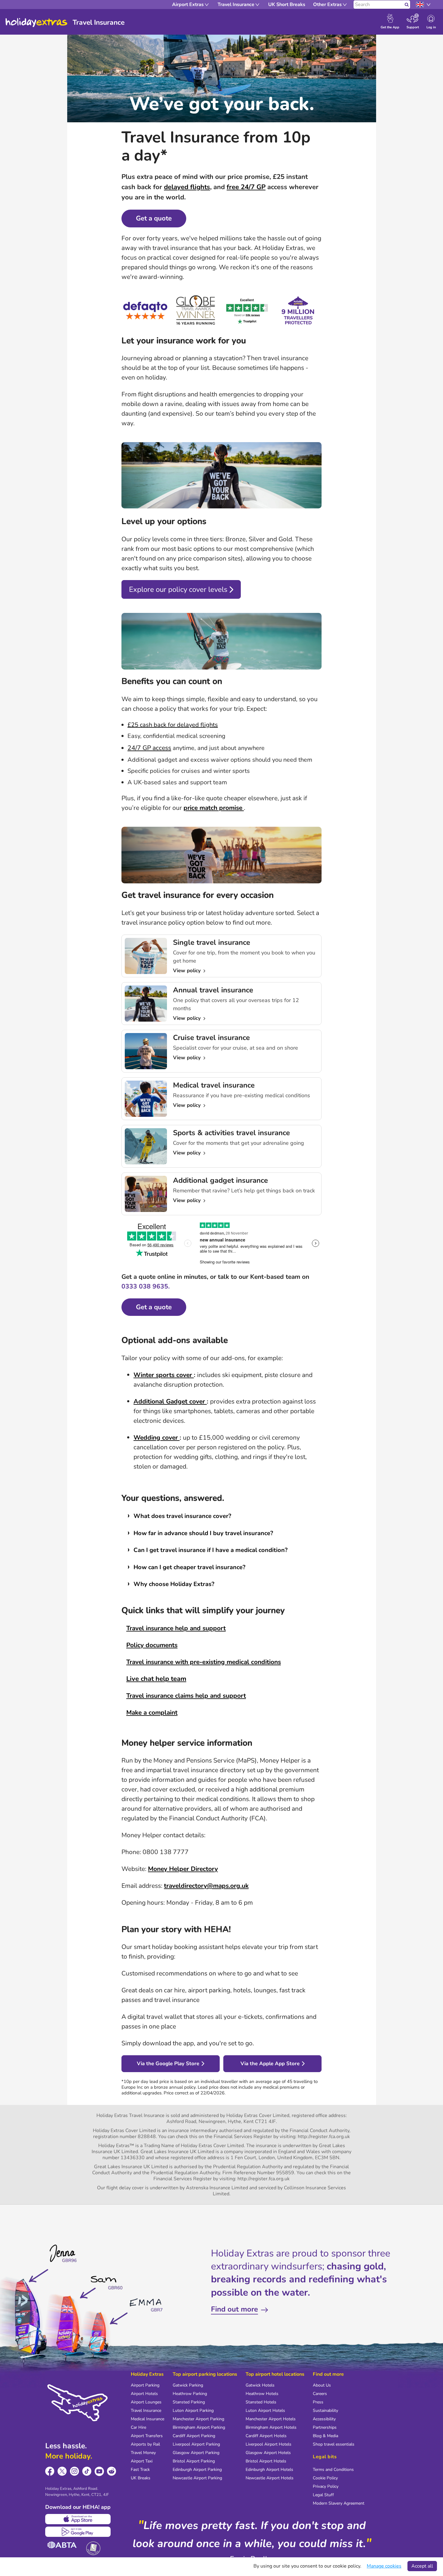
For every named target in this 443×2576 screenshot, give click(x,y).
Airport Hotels (144, 2394)
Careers (320, 2394)
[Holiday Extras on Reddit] (112, 2471)
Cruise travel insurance (211, 1038)
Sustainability (325, 2411)
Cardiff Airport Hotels (266, 2436)
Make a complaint (152, 1713)
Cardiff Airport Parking (194, 2436)
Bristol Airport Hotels (266, 2461)
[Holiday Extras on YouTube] (99, 2471)
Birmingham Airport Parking (199, 2427)
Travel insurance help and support (176, 1628)
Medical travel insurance (214, 1085)
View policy (188, 971)
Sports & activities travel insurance (231, 1133)
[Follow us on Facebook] (50, 2471)
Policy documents (152, 1645)
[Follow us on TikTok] (87, 2471)
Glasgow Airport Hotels (268, 2453)
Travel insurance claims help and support (186, 1696)
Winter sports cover (164, 1375)
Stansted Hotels (261, 2402)
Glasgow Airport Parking (196, 2453)
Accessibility (324, 2419)
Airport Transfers (147, 2436)
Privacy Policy (326, 2486)
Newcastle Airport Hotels (270, 2478)
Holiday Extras (36, 23)
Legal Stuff (323, 2495)
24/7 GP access (149, 748)
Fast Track (140, 2470)
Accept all (422, 2566)
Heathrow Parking (190, 2394)
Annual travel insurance (213, 990)
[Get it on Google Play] (78, 2532)
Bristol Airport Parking (194, 2461)
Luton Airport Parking (193, 2411)
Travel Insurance (146, 2411)
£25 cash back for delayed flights (173, 725)
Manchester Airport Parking (198, 2419)
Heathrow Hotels (262, 2394)
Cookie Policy (325, 2478)
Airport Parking (145, 2385)
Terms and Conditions (333, 2470)
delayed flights (187, 187)
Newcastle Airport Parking (197, 2478)
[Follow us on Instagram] (75, 2471)
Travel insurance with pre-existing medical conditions (204, 1662)
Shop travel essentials (334, 2444)
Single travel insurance (212, 942)
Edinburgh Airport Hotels (269, 2470)
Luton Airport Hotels (265, 2411)
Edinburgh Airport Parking (197, 2470)
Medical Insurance (148, 2419)
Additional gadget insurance (220, 1180)
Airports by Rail (145, 2444)
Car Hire (138, 2427)
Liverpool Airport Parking (196, 2444)
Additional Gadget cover (170, 1401)
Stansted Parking (189, 2402)
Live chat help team (156, 1679)
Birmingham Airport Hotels (271, 2427)
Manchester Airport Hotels (271, 2419)
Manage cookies (384, 2566)
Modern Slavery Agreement (339, 2503)
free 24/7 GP (246, 187)
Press (318, 2402)
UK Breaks (141, 2478)
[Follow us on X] (62, 2471)
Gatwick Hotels (260, 2385)
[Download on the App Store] (78, 2519)
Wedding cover (157, 1438)
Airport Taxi (142, 2461)
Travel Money (143, 2453)
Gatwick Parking (188, 2385)
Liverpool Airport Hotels (269, 2444)
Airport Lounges (146, 2402)
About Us (322, 2385)
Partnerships (325, 2427)
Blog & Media (325, 2436)
